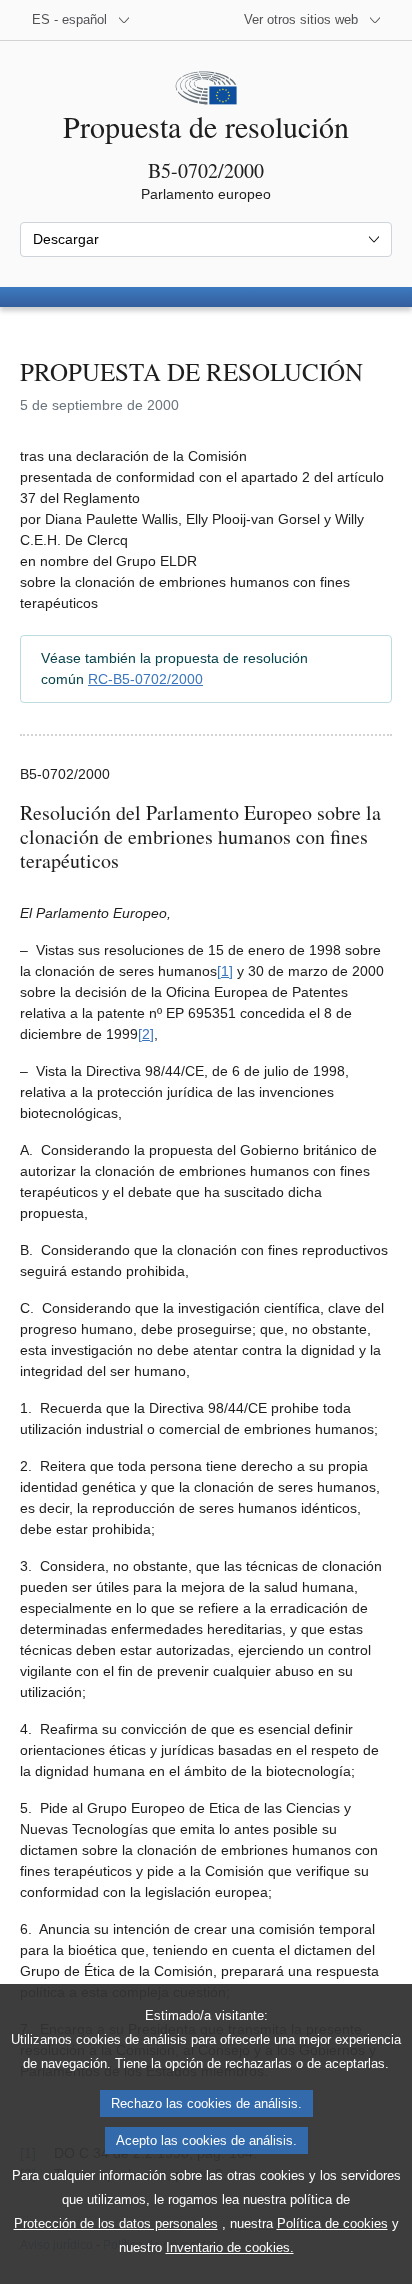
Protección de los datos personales (116, 2223)
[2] (146, 1034)
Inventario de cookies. (230, 2247)
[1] (225, 971)
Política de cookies (332, 2223)
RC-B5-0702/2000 (145, 679)
